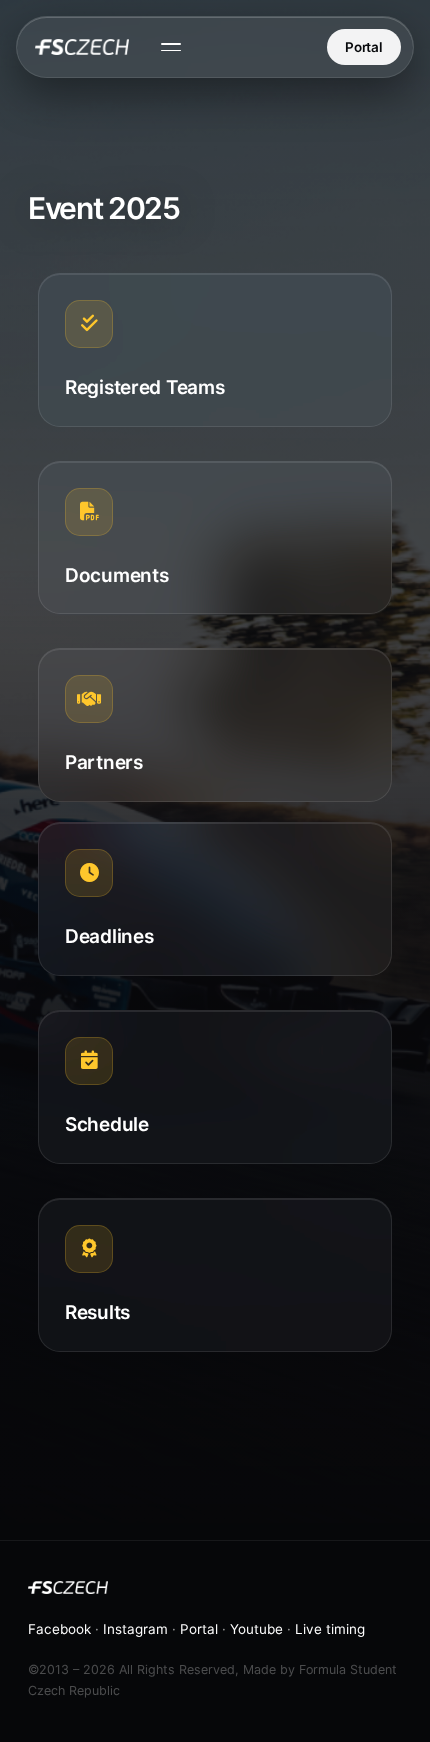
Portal (364, 47)
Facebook (59, 1629)
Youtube (256, 1629)
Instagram (135, 1629)
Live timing (330, 1629)
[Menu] (171, 47)
